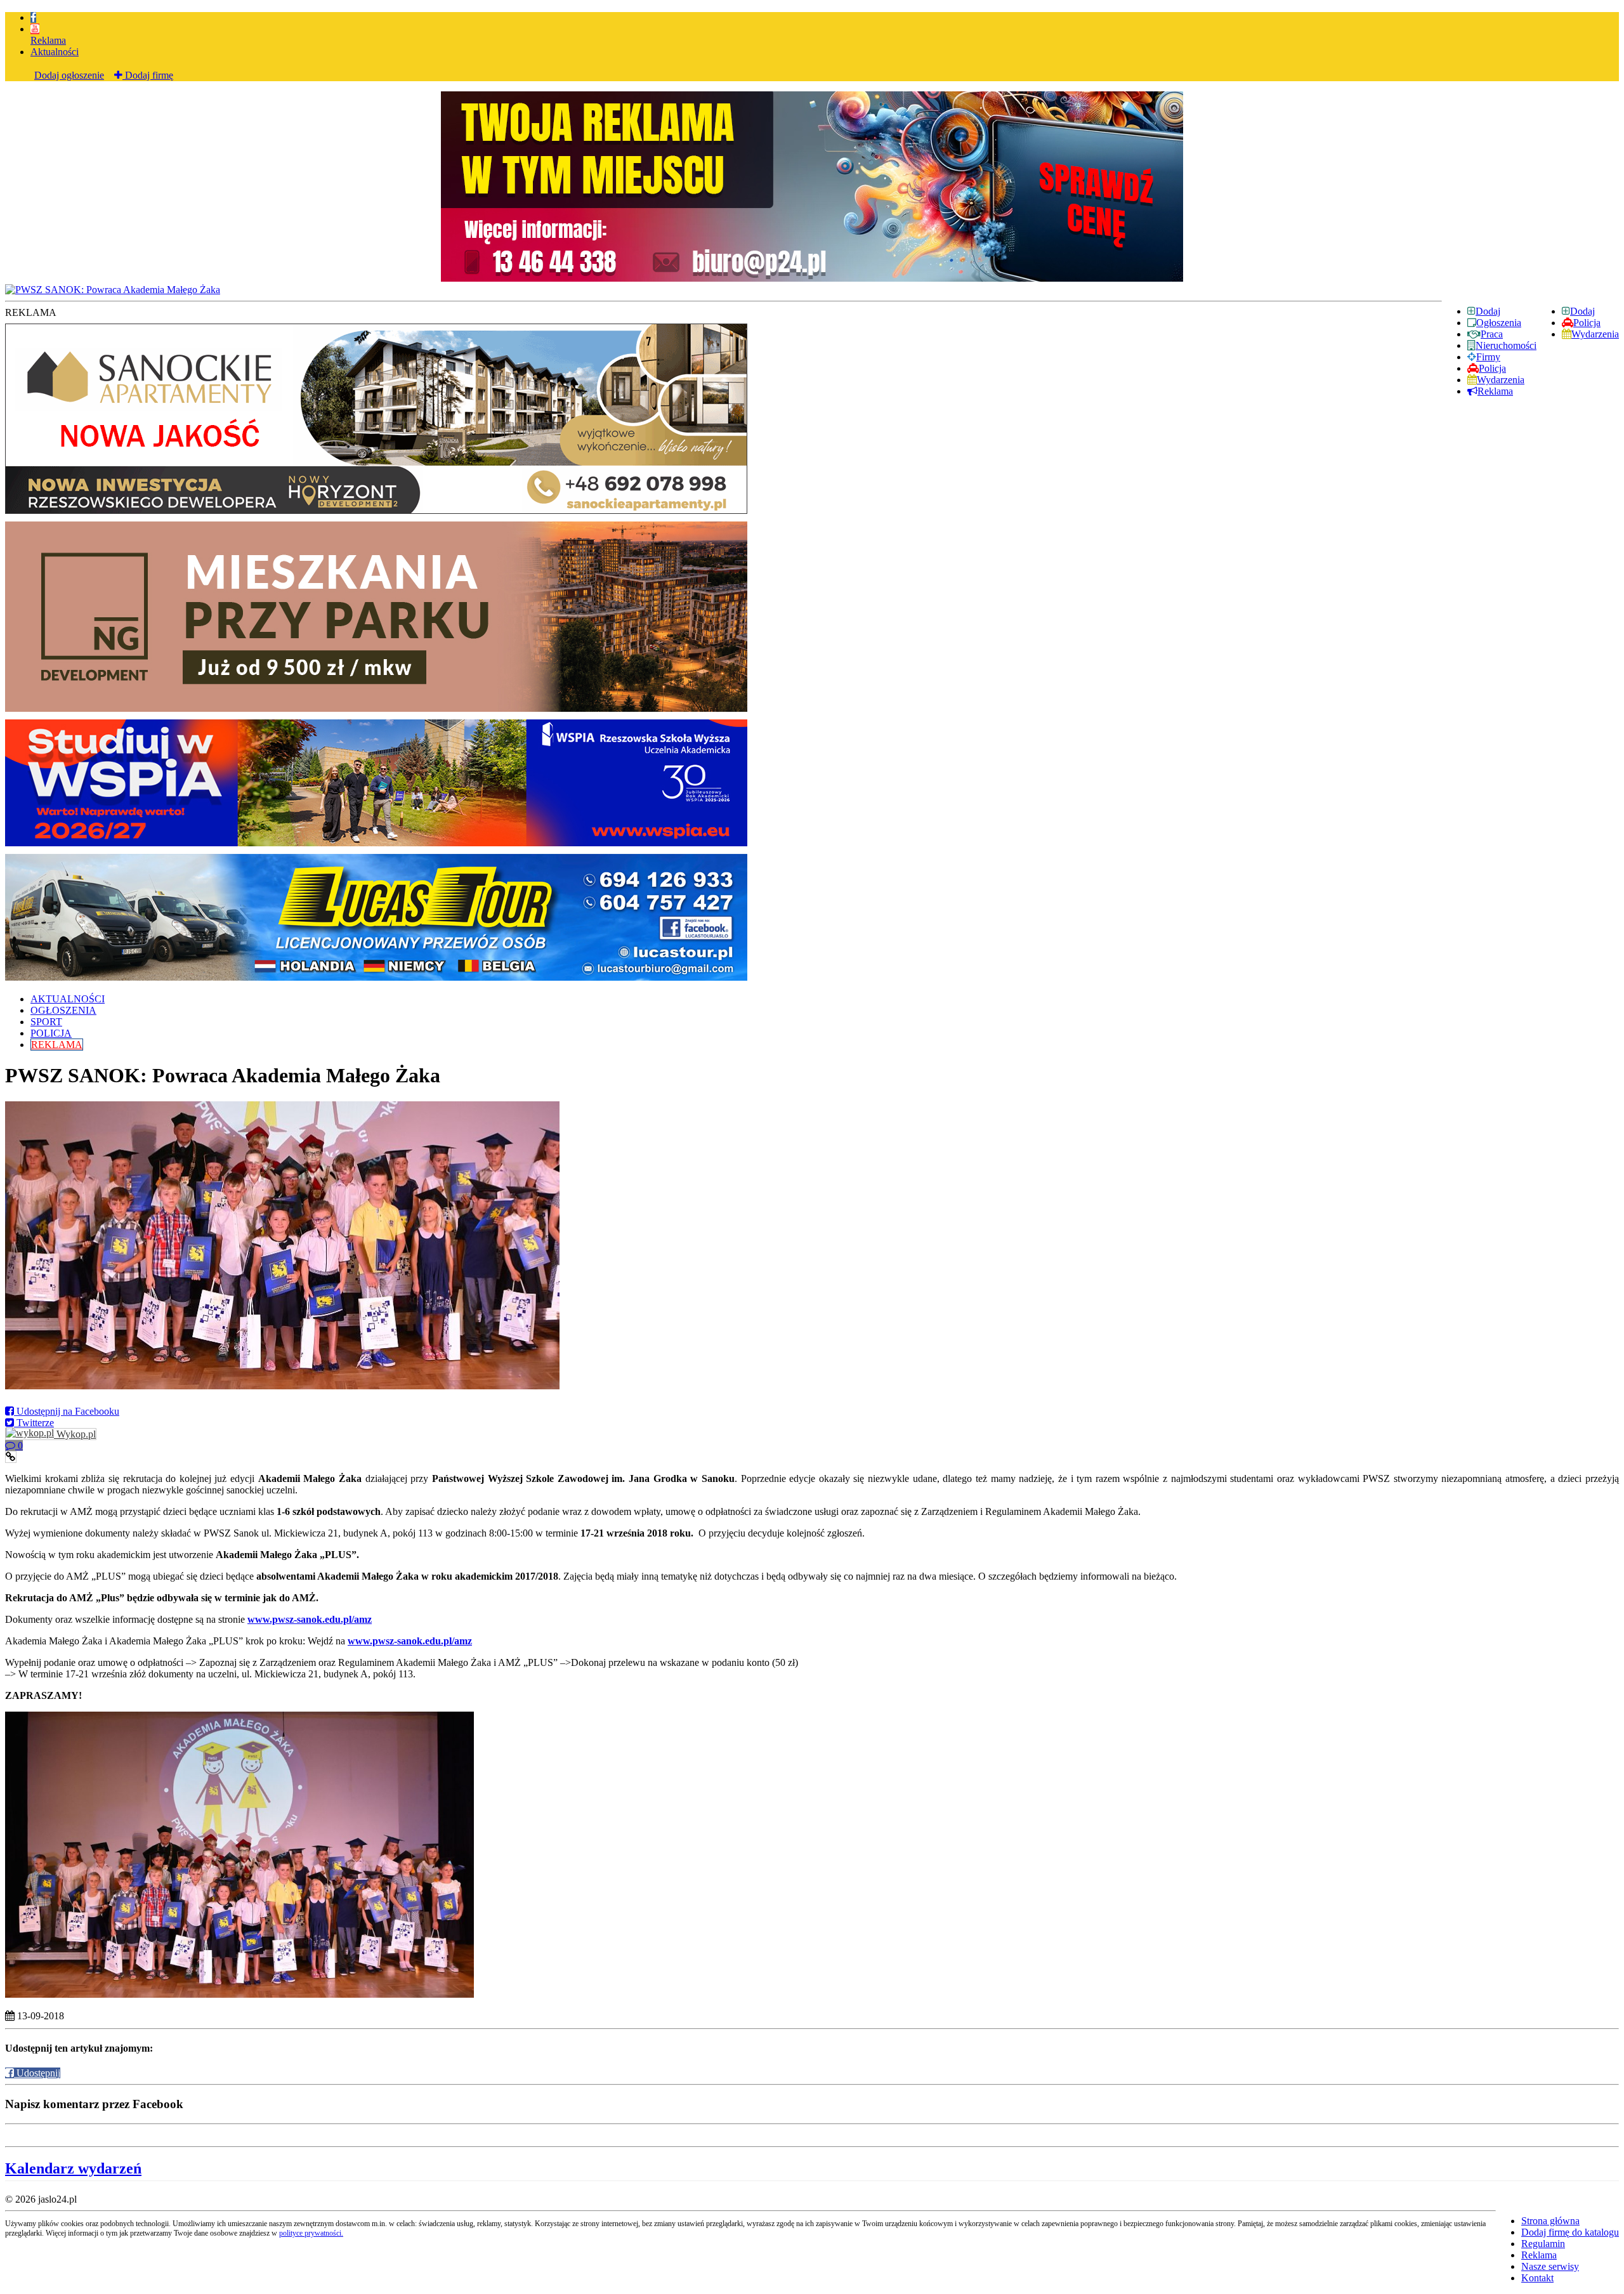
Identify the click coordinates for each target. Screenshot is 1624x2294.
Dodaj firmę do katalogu (1570, 2232)
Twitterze (34, 1423)
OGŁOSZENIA (63, 1010)
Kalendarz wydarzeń (73, 2168)
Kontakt (1537, 2278)
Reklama (48, 40)
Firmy (1488, 357)
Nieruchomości (1506, 345)
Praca (1492, 334)
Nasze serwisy (1550, 2266)
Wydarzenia (1595, 334)
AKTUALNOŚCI (68, 999)
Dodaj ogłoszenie (69, 75)
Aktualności (55, 52)
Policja (1587, 323)
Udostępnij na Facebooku (67, 1411)
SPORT (46, 1022)
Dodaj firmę (148, 75)
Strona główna (1550, 2221)
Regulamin (1543, 2244)
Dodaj (1582, 311)
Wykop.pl (75, 1434)
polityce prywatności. (311, 2233)
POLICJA (51, 1033)
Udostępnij (37, 2073)
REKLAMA (57, 1045)
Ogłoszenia (1499, 323)
